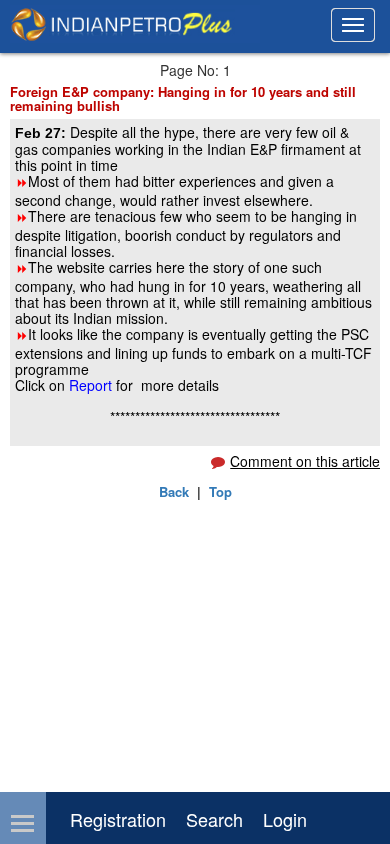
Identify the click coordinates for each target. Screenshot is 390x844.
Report (90, 385)
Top (220, 491)
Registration (118, 819)
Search (214, 819)
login (285, 819)
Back (174, 491)
